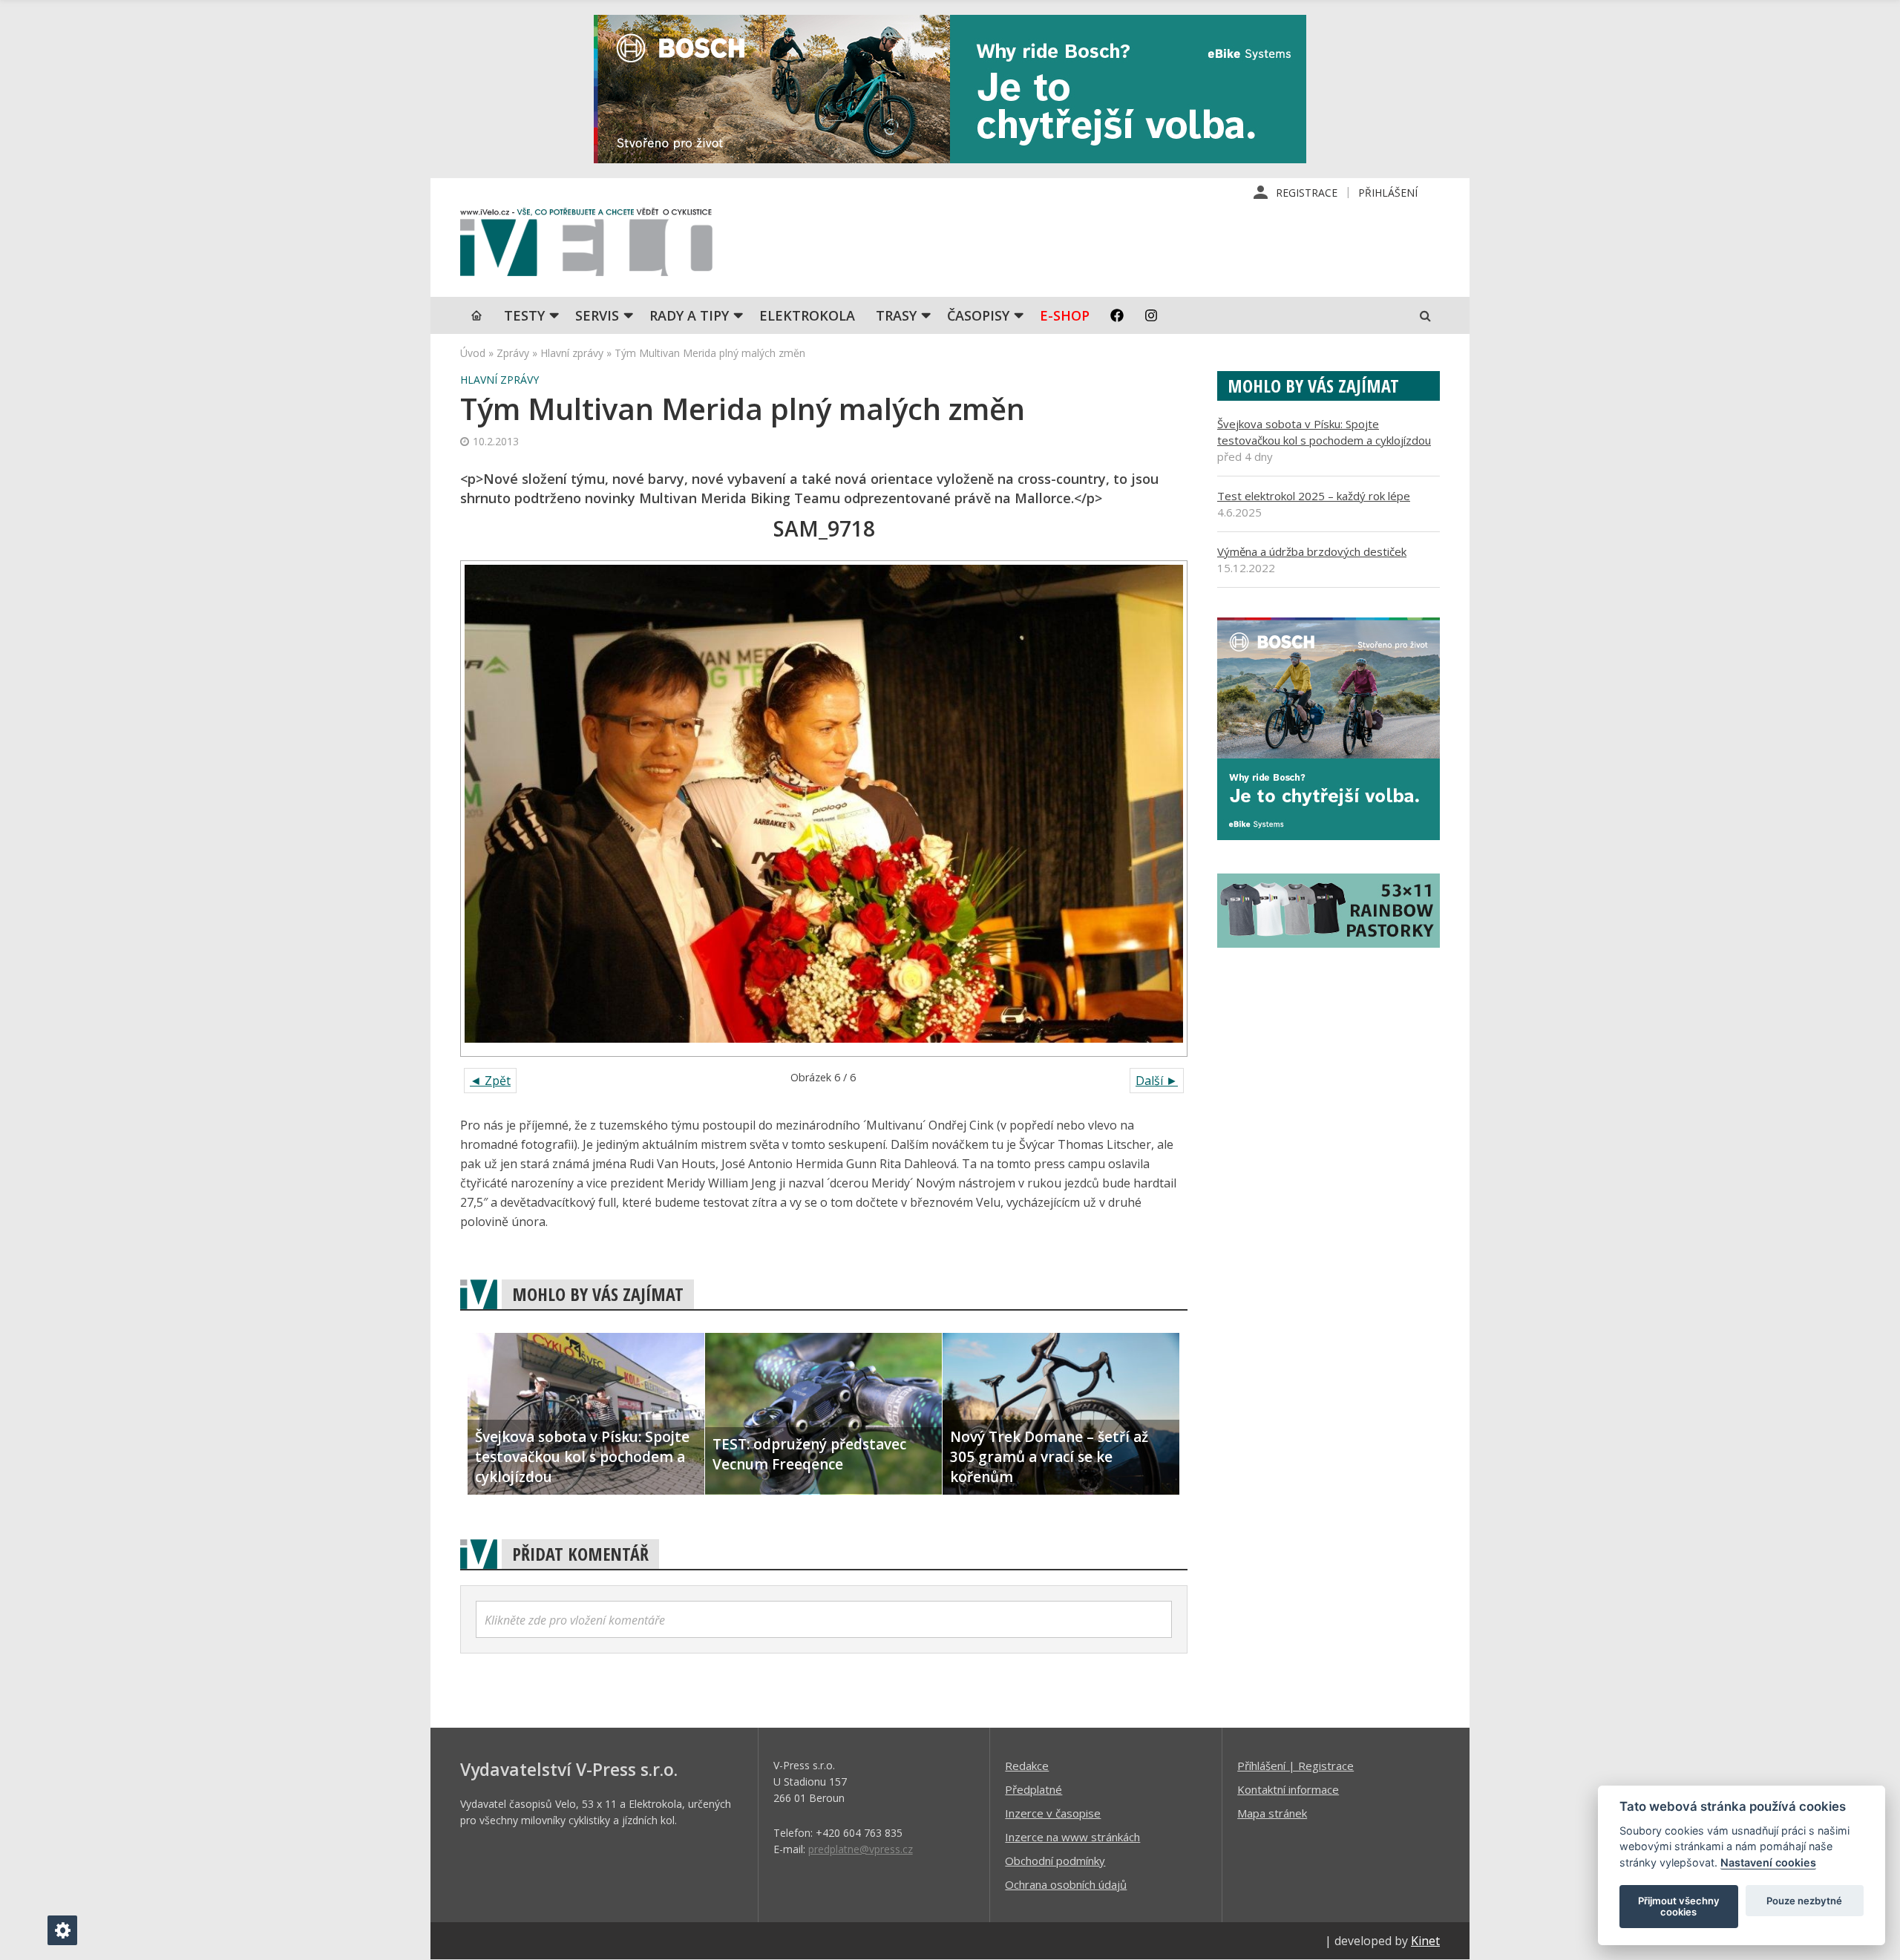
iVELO (586, 246)
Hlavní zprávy (572, 353)
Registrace (1307, 193)
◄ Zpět (490, 1081)
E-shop (1065, 315)
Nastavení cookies (1768, 1862)
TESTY (524, 315)
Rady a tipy (689, 315)
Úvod (473, 353)
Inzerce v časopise (1053, 1813)
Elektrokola (807, 315)
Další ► (1157, 1081)
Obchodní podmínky (1055, 1861)
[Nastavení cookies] (62, 1930)
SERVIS (597, 315)
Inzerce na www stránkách (1072, 1837)
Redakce (1027, 1766)
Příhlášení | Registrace (1295, 1766)
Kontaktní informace (1288, 1789)
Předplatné (1033, 1789)
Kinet (1425, 1941)
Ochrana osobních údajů (1066, 1884)
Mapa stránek (1272, 1813)
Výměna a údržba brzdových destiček (1312, 551)
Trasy (896, 315)
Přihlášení (1388, 193)
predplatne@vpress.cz (861, 1849)
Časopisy (978, 315)
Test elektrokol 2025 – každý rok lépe (1314, 496)
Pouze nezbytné (1804, 1901)
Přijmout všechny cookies (1679, 1907)
